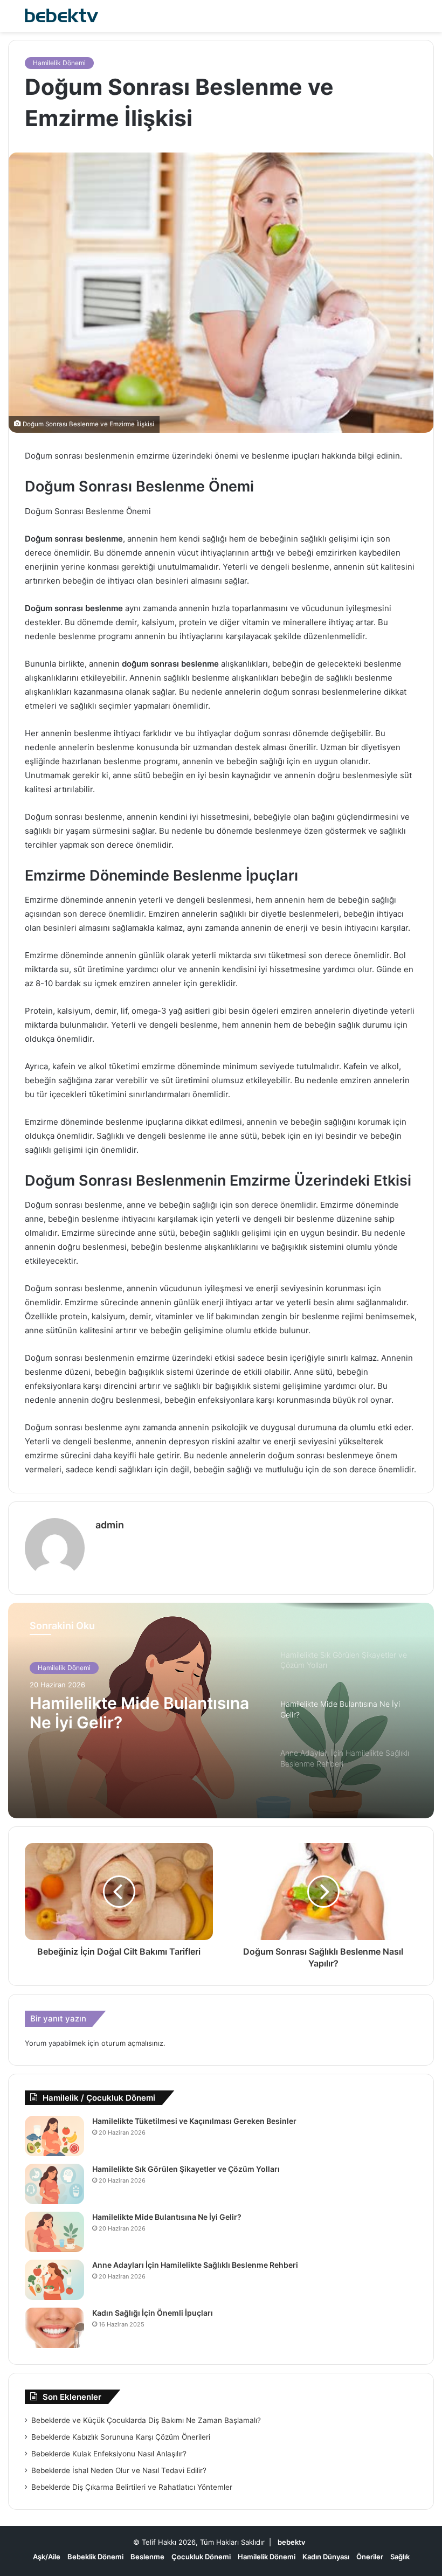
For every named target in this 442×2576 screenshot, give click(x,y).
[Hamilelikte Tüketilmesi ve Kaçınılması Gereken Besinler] (54, 2136)
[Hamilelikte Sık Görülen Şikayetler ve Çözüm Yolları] (54, 2184)
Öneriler (370, 2557)
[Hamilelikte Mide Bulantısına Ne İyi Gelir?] (54, 2232)
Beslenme (147, 2557)
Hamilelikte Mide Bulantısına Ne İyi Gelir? (167, 2217)
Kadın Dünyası (326, 2557)
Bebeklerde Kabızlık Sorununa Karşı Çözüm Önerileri (121, 2437)
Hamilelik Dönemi (59, 63)
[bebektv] (59, 16)
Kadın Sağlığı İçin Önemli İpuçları (153, 2313)
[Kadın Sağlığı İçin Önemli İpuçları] (54, 2328)
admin (110, 1525)
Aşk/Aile (47, 2557)
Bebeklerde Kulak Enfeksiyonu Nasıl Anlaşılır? (109, 2454)
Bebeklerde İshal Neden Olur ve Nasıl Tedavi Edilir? (119, 2470)
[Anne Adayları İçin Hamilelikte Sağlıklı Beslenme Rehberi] (54, 2280)
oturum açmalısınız (132, 2043)
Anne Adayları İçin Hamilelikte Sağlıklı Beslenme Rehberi (195, 2265)
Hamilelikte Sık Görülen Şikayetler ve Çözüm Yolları (186, 2169)
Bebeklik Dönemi (95, 2557)
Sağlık (400, 2557)
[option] (221, 1711)
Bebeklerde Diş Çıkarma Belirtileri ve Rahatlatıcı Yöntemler (132, 2487)
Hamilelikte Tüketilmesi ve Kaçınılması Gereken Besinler (194, 2121)
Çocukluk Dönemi (201, 2557)
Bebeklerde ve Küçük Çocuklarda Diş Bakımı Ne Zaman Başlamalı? (146, 2420)
